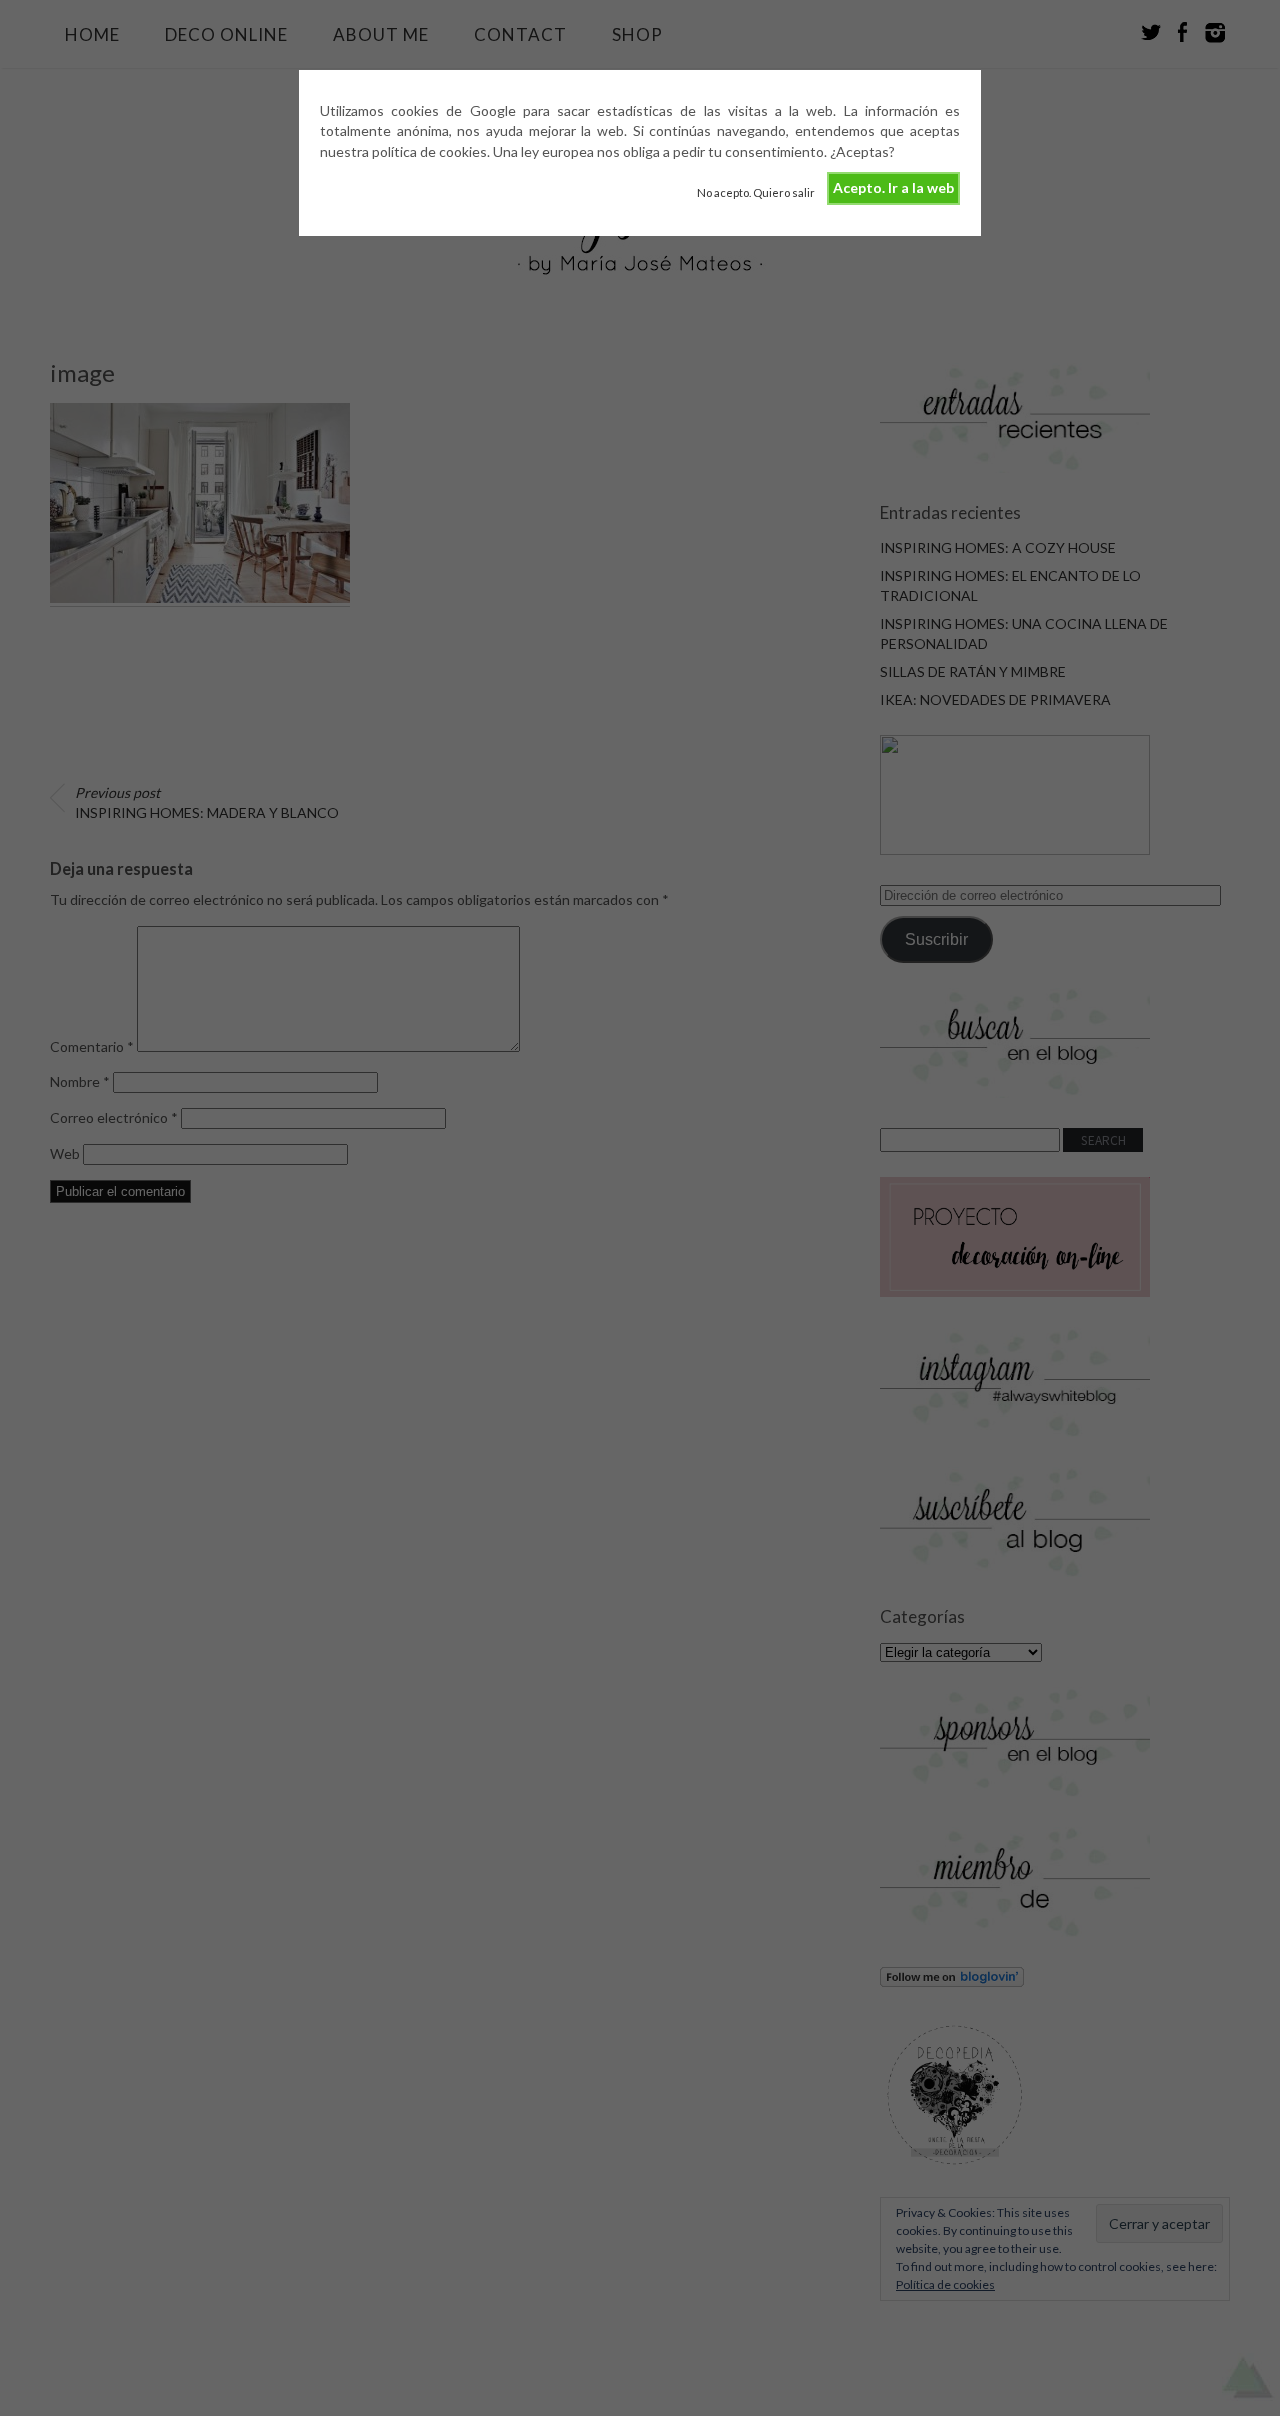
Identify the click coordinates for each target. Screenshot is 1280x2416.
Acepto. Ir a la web (893, 187)
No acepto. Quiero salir (756, 192)
